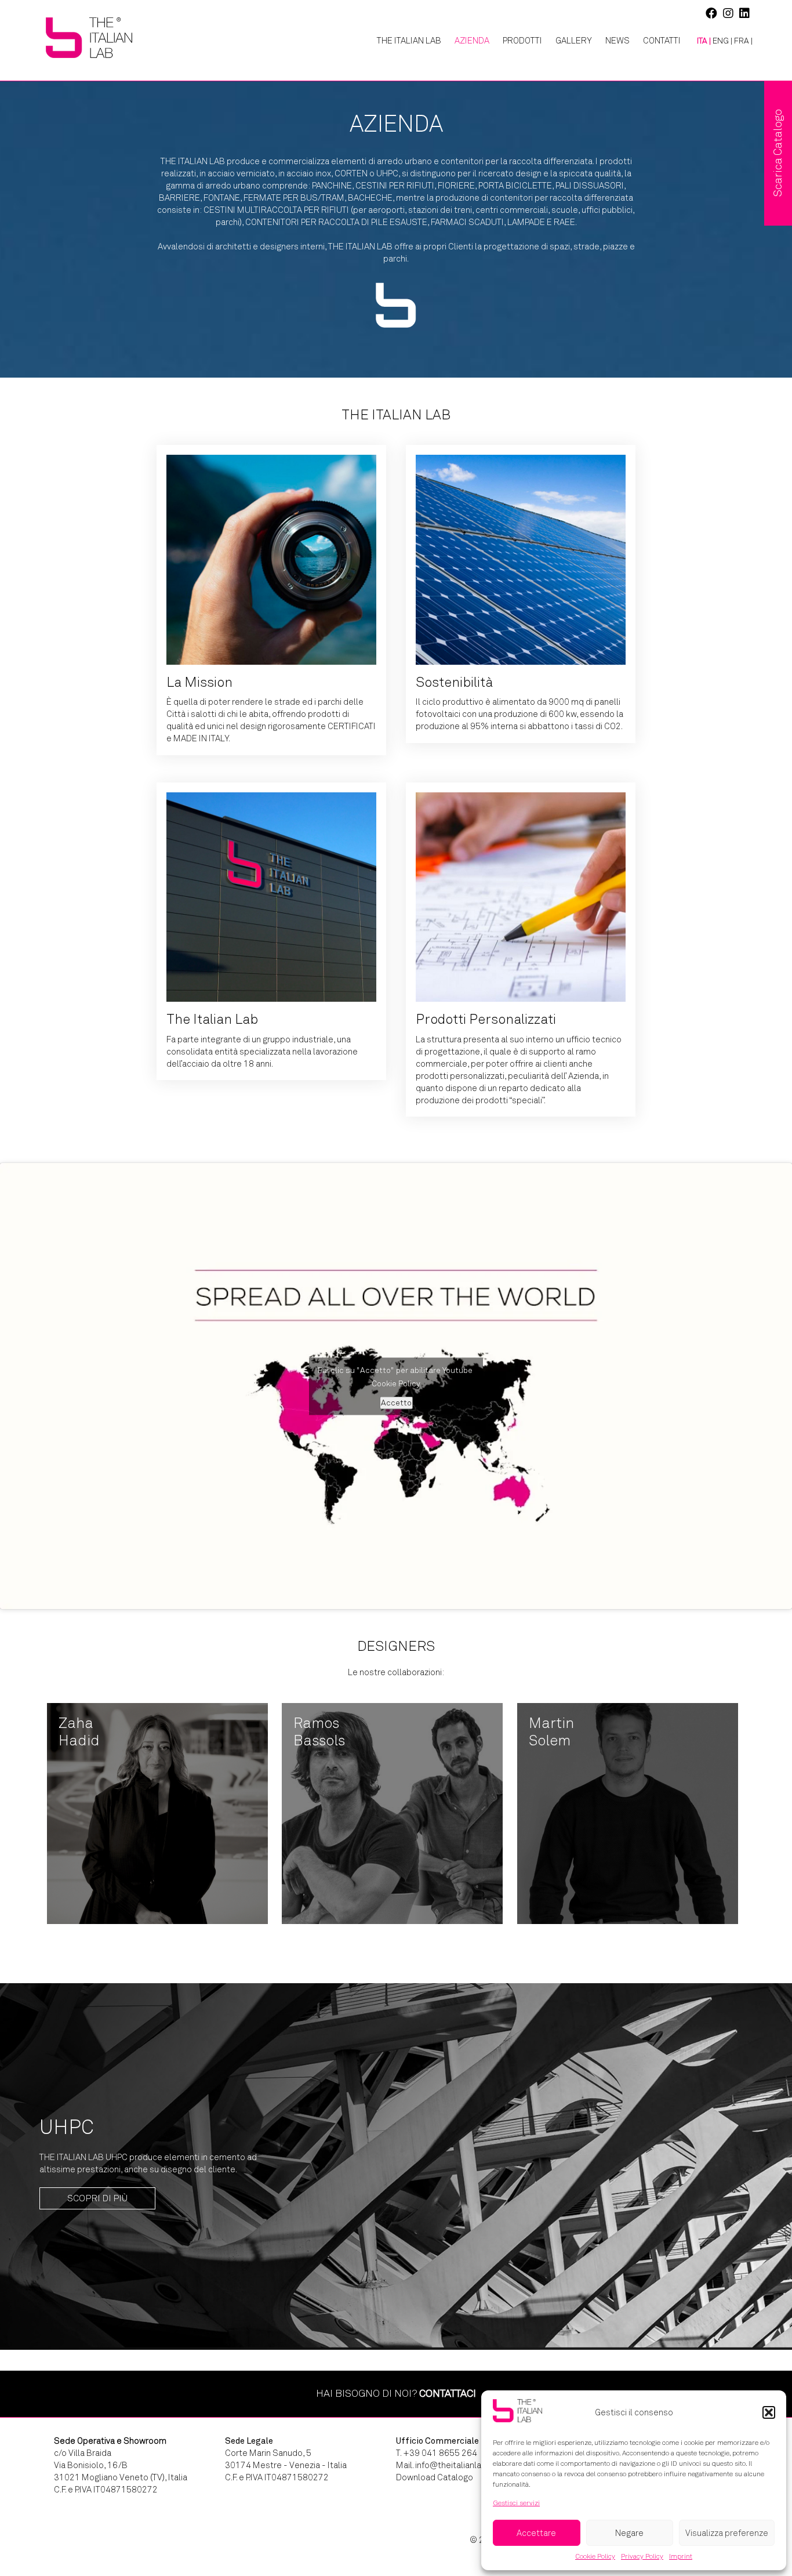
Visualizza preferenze (727, 2533)
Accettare (536, 2533)
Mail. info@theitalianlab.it (445, 2465)
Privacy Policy (642, 2556)
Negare (629, 2533)
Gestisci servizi (516, 2503)
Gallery (574, 41)
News (617, 41)
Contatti (662, 41)
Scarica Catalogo (778, 153)
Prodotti (522, 41)
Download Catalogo (435, 2477)
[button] (769, 2412)
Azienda (472, 41)
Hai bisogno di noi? (396, 2393)
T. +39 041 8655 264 (437, 2453)
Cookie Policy (595, 2556)
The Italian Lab (409, 41)
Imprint (681, 2556)
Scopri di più (97, 2198)
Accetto (396, 1402)
